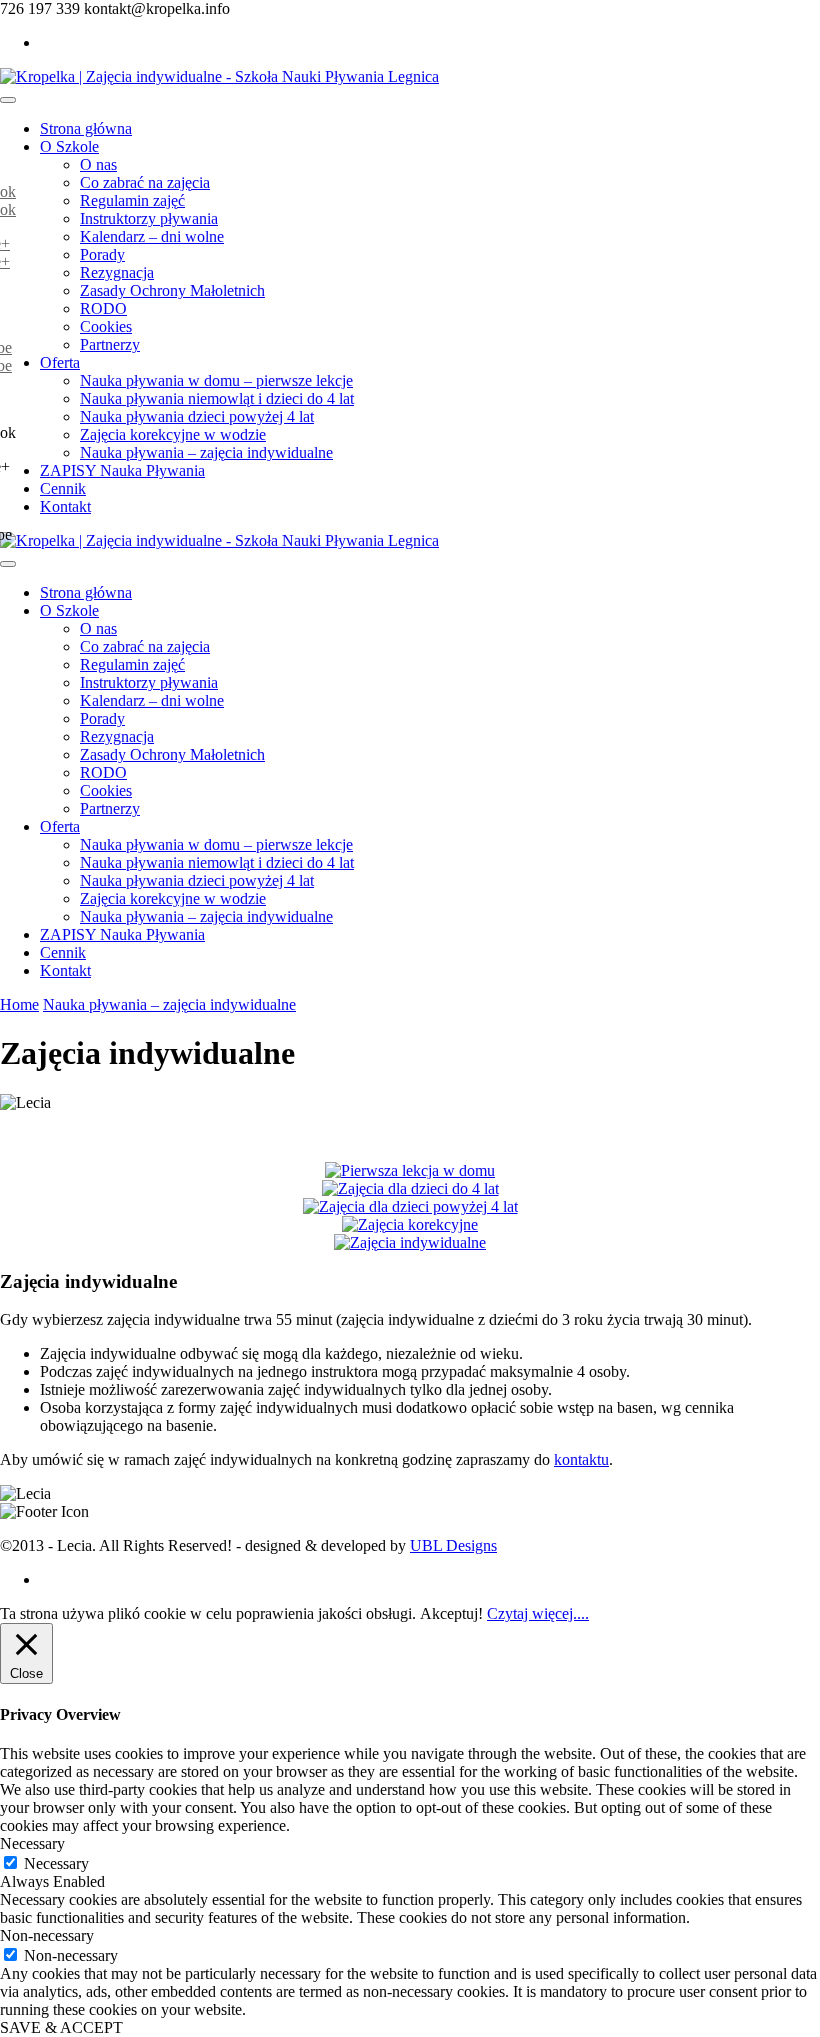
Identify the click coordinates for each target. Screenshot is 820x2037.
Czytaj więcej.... (538, 1613)
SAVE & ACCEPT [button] (61, 2027)
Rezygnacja (117, 272)
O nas (98, 164)
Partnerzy (110, 344)
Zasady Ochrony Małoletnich (172, 290)
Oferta (60, 362)
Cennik (63, 488)
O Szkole (69, 146)
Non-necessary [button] (47, 1935)
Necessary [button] (32, 1843)
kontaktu (581, 1459)
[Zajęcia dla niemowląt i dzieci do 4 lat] (410, 1188)
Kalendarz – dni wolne (152, 236)
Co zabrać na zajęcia (145, 182)
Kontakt (65, 506)
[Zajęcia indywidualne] (410, 1242)
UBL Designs (453, 1545)
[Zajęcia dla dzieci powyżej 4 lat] (410, 1206)
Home (19, 1004)
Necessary (56, 1863)
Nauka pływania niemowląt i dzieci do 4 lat (217, 398)
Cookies (106, 326)
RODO (103, 308)
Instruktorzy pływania (149, 218)
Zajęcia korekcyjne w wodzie (173, 434)
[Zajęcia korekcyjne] (410, 1224)
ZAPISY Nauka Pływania (122, 470)
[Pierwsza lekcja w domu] (410, 1170)
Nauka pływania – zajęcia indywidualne (206, 452)
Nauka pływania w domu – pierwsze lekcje (216, 380)
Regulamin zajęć (132, 200)
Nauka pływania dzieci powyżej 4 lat (197, 416)
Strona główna (86, 128)
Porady (102, 254)
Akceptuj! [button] (451, 1613)
